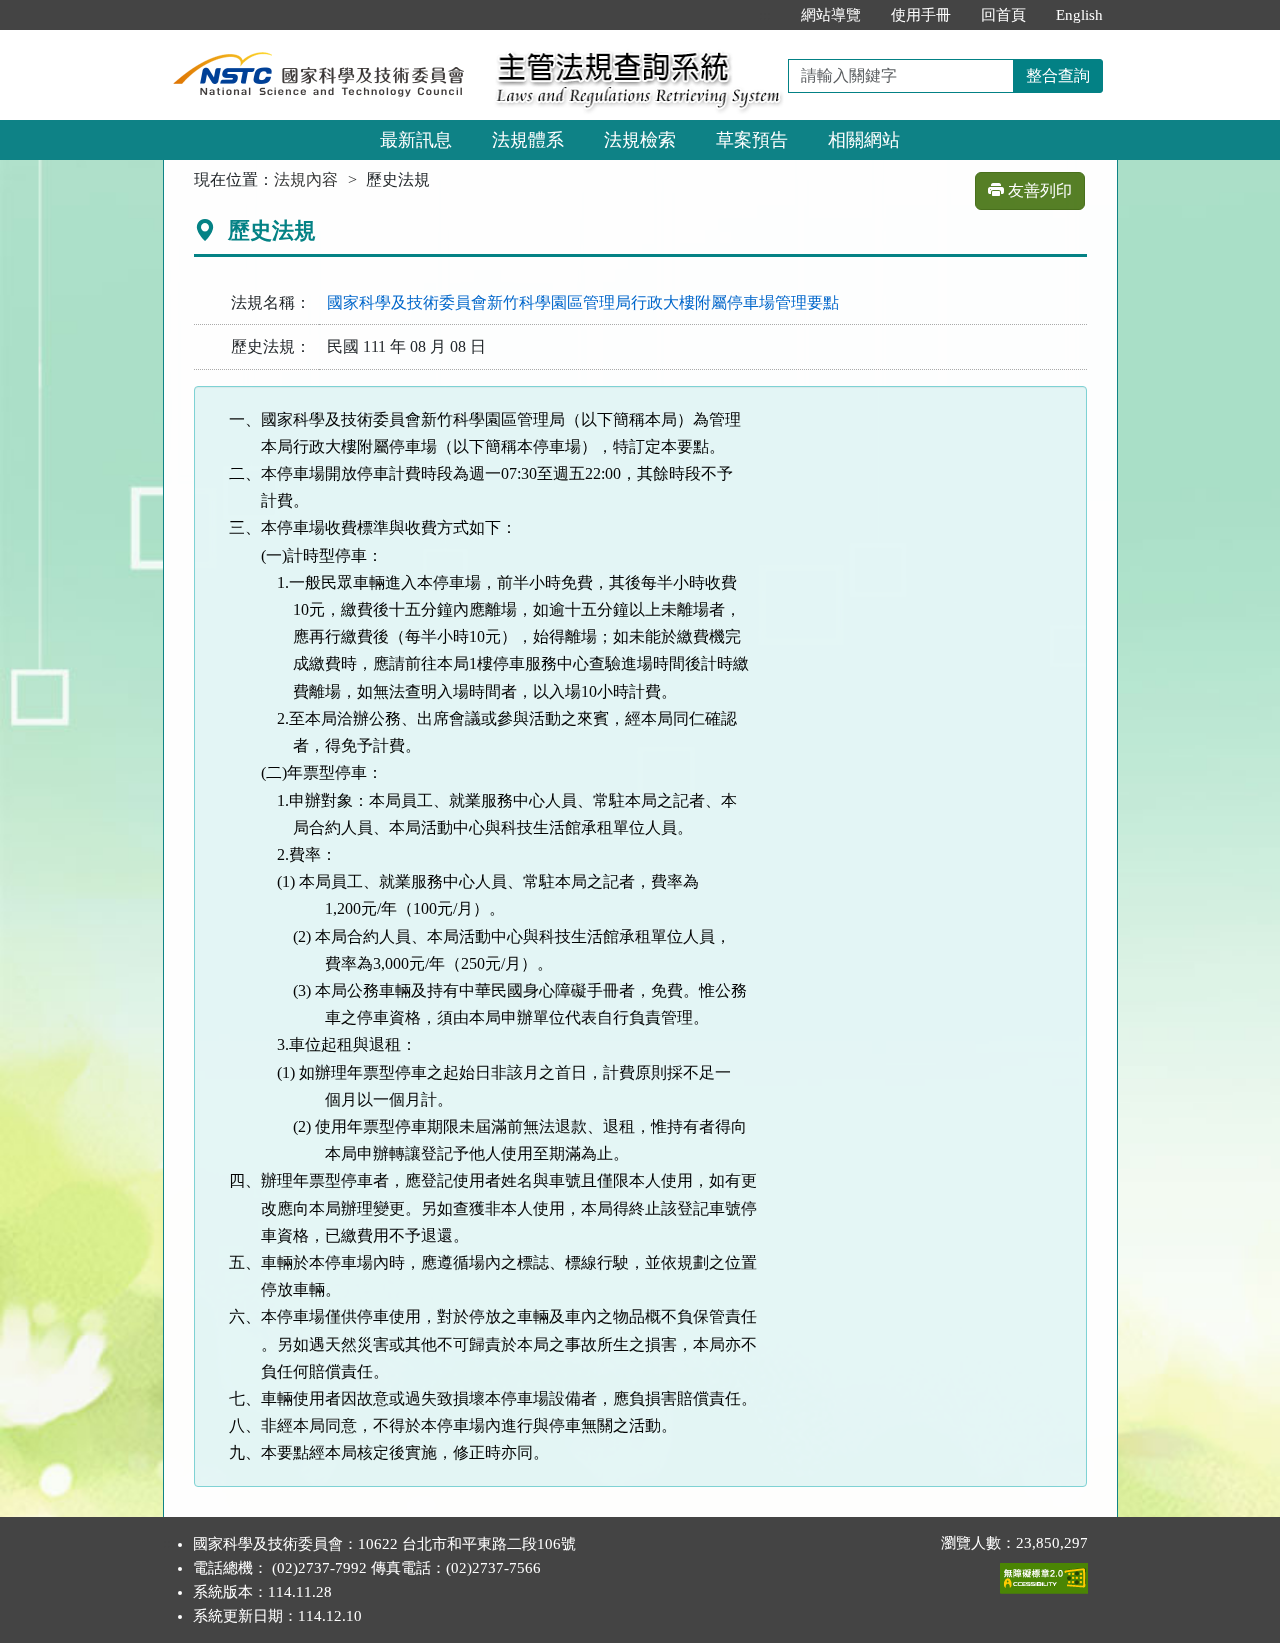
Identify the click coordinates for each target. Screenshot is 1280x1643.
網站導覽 (831, 15)
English (1079, 15)
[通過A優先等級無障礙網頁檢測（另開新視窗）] (1044, 1574)
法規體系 (528, 140)
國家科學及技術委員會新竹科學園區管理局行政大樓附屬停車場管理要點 (583, 302)
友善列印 (1038, 190)
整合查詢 (1058, 75)
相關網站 (864, 140)
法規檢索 (640, 140)
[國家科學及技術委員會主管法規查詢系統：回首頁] (323, 41)
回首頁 (1003, 15)
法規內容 (306, 179)
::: (765, 15)
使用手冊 (921, 15)
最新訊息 (416, 140)
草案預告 (752, 140)
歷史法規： (271, 346)
